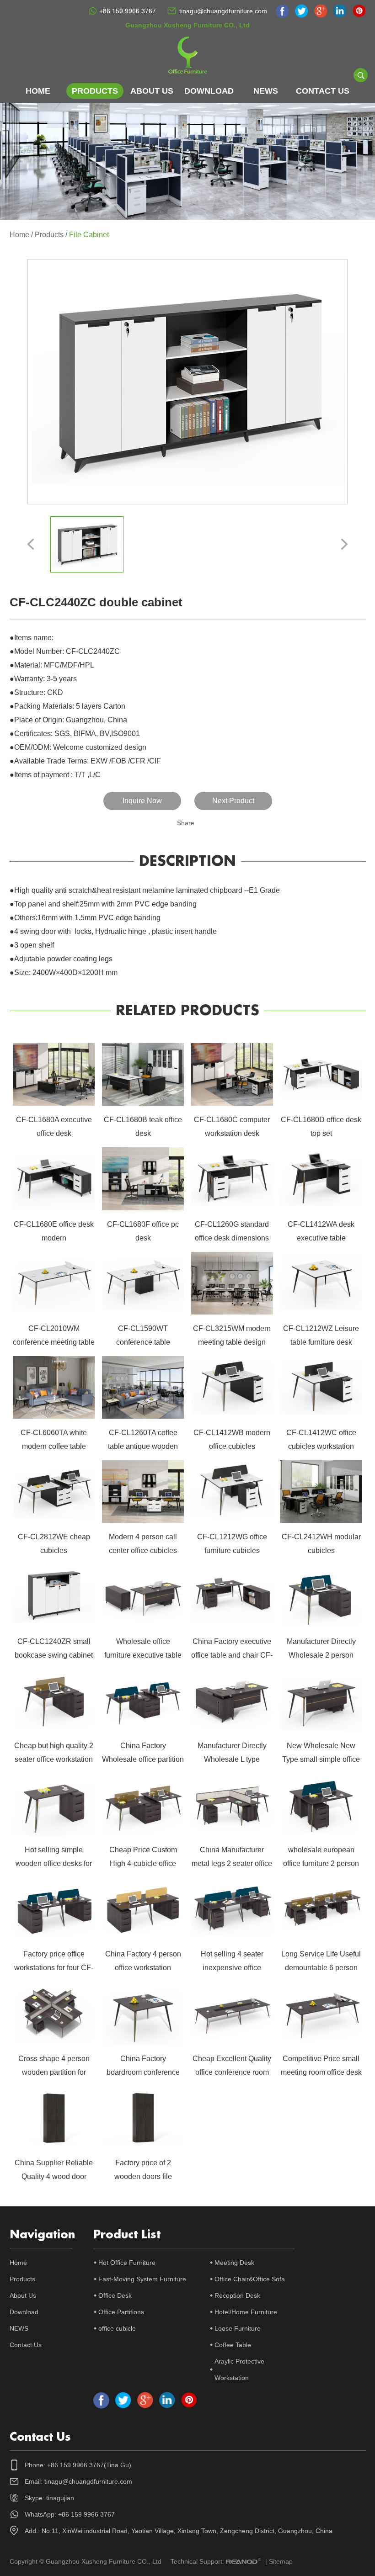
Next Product (233, 801)
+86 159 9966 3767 (128, 11)
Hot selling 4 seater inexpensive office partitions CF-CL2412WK (232, 1968)
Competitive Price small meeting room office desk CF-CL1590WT (321, 2072)
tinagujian (60, 2498)
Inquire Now (142, 801)
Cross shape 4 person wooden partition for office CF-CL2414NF (54, 2072)
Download (209, 91)
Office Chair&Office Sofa (250, 2279)
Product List (127, 2235)
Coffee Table (233, 2345)
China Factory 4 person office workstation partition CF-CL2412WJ (143, 1968)
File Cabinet (89, 235)
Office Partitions (121, 2312)
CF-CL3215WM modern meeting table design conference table (232, 1342)
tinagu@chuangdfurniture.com (223, 11)
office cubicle (117, 2328)
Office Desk (115, 2295)
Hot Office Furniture (127, 2263)
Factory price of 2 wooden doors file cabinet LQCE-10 (143, 2176)
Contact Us (323, 91)
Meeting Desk (234, 2263)
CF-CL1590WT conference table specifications (143, 1342)
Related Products (187, 1011)
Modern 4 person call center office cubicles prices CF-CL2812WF (143, 1550)
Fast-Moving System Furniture (142, 2279)
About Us (152, 91)
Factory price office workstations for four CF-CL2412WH (54, 1968)
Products (95, 91)
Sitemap (281, 2561)
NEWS (266, 91)
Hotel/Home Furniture (246, 2312)
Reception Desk (237, 2295)
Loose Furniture (238, 2328)
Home (38, 91)
